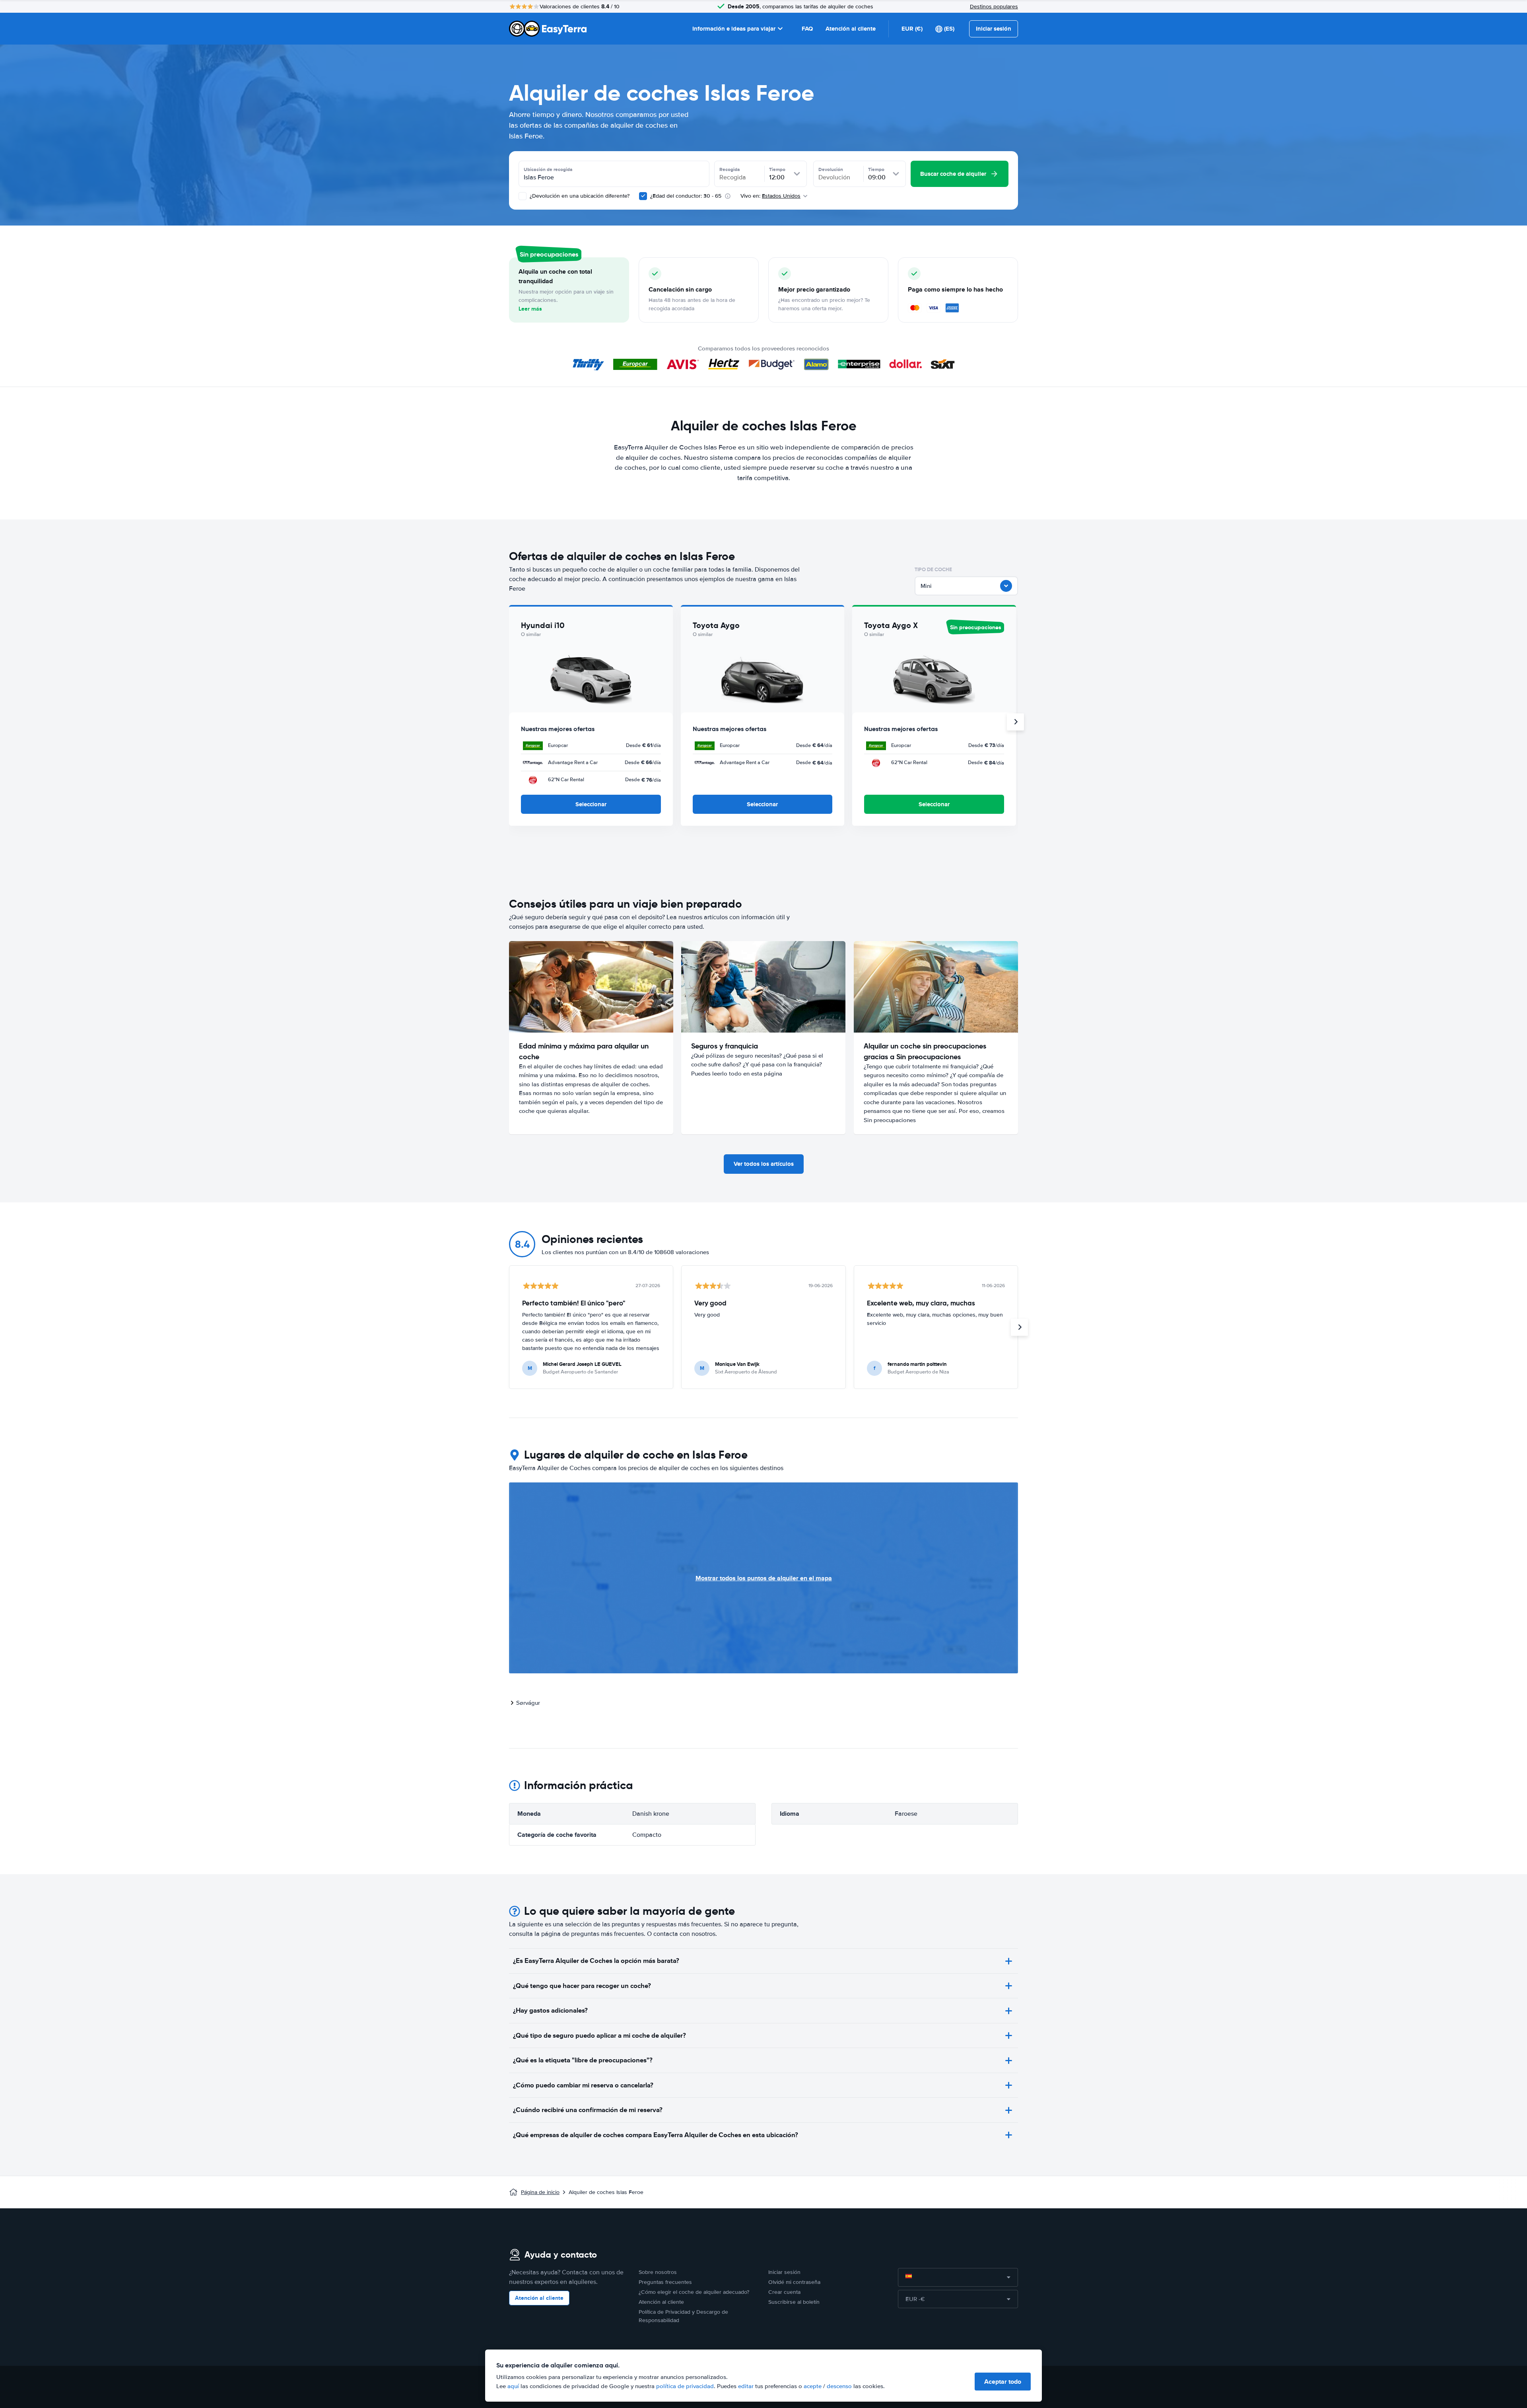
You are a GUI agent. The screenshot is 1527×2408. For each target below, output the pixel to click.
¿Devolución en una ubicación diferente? (579, 196)
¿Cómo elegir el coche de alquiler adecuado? (694, 2292)
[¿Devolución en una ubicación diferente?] (523, 196)
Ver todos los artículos (764, 1164)
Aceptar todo (1003, 2382)
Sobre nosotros (658, 2272)
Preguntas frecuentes (665, 2282)
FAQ (807, 29)
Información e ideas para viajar (734, 29)
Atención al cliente (851, 29)
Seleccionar (591, 804)
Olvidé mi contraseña (794, 2282)
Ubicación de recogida (548, 169)
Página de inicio (540, 2192)
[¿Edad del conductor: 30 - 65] (643, 196)
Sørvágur (528, 1703)
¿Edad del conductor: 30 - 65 (686, 196)
